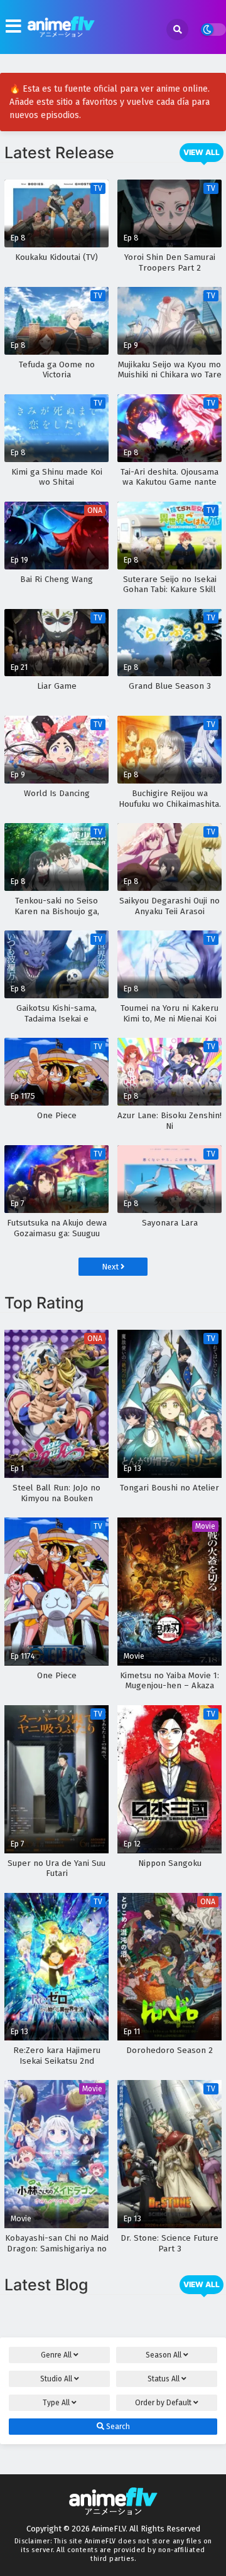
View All (202, 152)
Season (164, 2355)
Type (56, 2403)
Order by (163, 2403)
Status (164, 2379)
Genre (56, 2355)
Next (111, 1267)
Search (117, 2427)
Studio (56, 2379)
